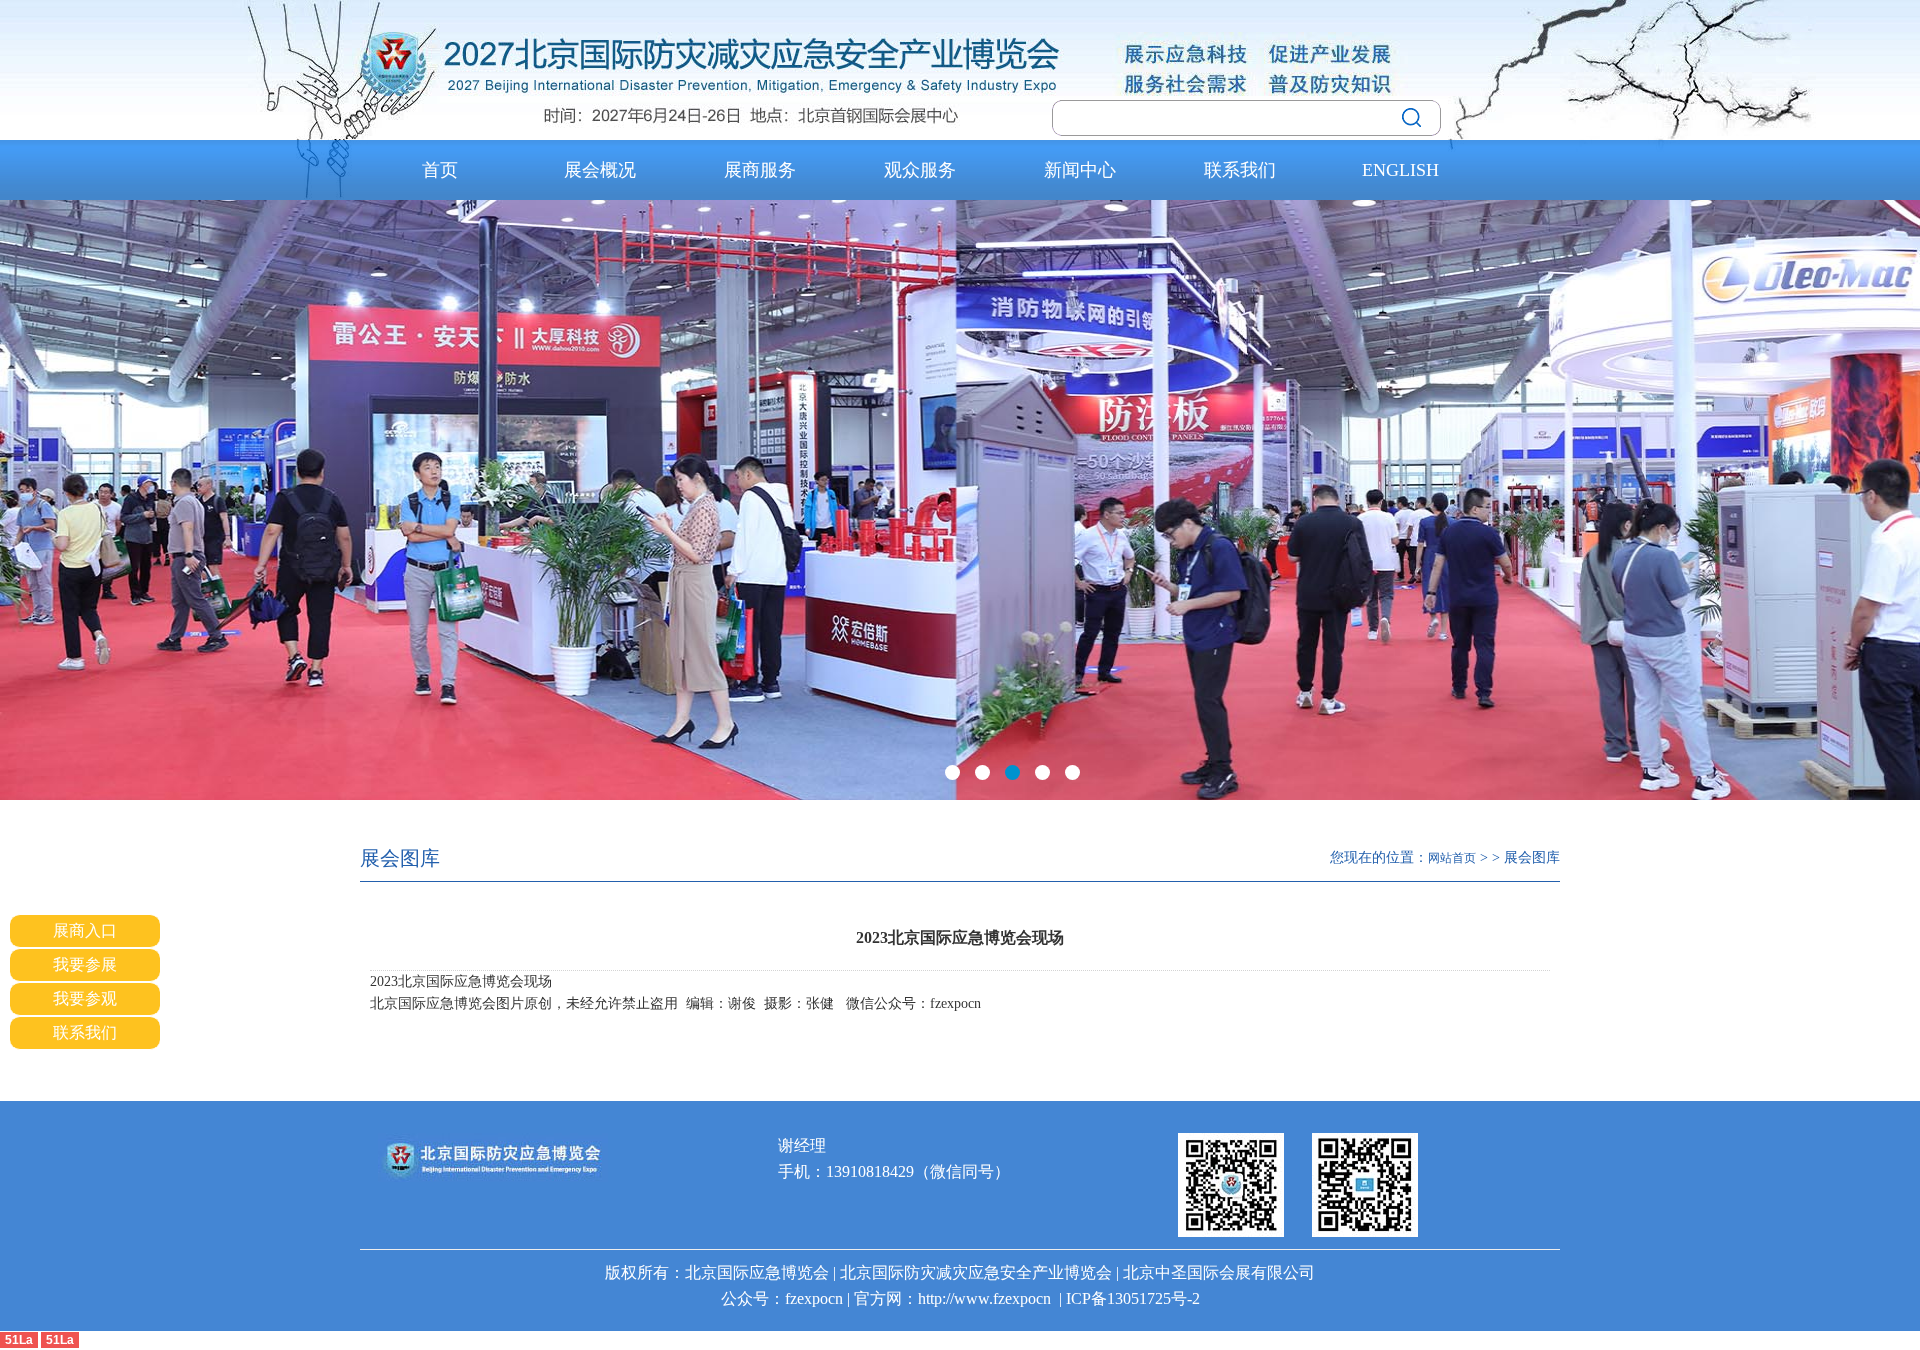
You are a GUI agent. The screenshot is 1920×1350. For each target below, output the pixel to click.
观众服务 (920, 170)
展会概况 (600, 170)
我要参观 (85, 998)
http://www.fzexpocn (984, 1298)
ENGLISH (1400, 170)
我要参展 (85, 964)
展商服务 (760, 170)
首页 (440, 170)
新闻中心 (1080, 170)
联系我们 (1240, 170)
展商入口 (85, 930)
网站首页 (1452, 858)
